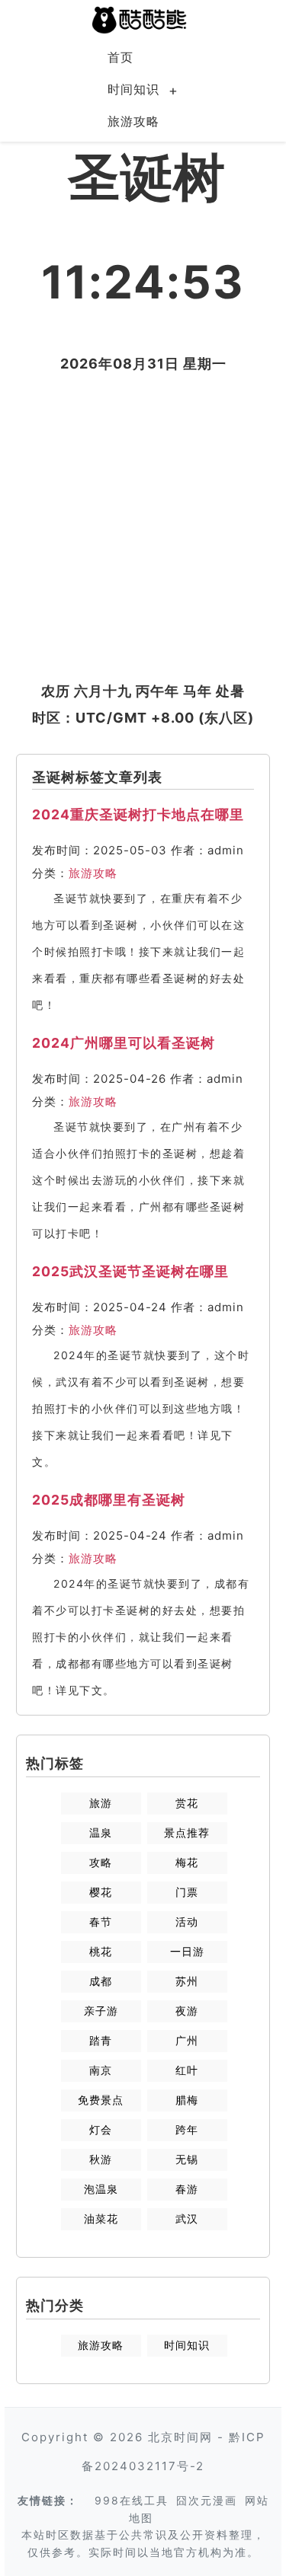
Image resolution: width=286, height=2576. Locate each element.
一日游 (187, 1951)
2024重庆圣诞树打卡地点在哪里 (138, 814)
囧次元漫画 (207, 2500)
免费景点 (101, 2100)
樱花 (101, 1892)
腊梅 (187, 2100)
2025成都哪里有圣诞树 (109, 1500)
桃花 (101, 1951)
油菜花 (101, 2218)
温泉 (101, 1832)
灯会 (101, 2129)
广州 (187, 2040)
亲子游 (101, 2011)
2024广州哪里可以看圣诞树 (124, 1043)
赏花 (187, 1803)
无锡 (187, 2159)
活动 (187, 1922)
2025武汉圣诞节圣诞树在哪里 (130, 1271)
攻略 (101, 1862)
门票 (187, 1892)
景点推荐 (187, 1832)
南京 (101, 2070)
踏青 (101, 2040)
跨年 (187, 2129)
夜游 (187, 2011)
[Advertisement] (143, 527)
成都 (101, 1981)
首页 (121, 57)
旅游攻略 (133, 121)
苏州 (187, 1981)
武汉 (187, 2218)
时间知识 (133, 89)
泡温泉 (101, 2189)
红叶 (187, 2070)
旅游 (101, 1803)
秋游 (101, 2159)
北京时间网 (180, 2437)
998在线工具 (132, 2500)
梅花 (187, 1862)
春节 (101, 1922)
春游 (187, 2189)
